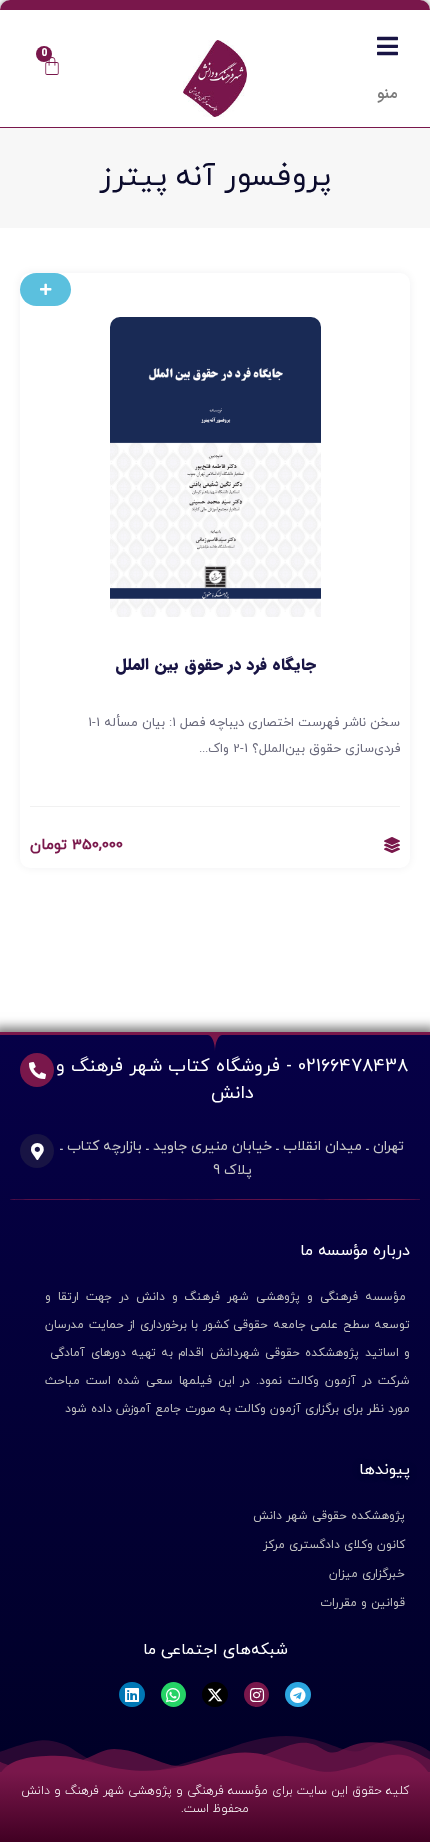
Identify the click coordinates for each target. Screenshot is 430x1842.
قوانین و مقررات (362, 1603)
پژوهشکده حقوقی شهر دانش (329, 1516)
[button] (45, 289)
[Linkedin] (132, 1695)
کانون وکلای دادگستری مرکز (334, 1545)
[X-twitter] (215, 1695)
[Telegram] (298, 1695)
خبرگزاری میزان (367, 1574)
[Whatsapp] (174, 1695)
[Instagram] (257, 1695)
